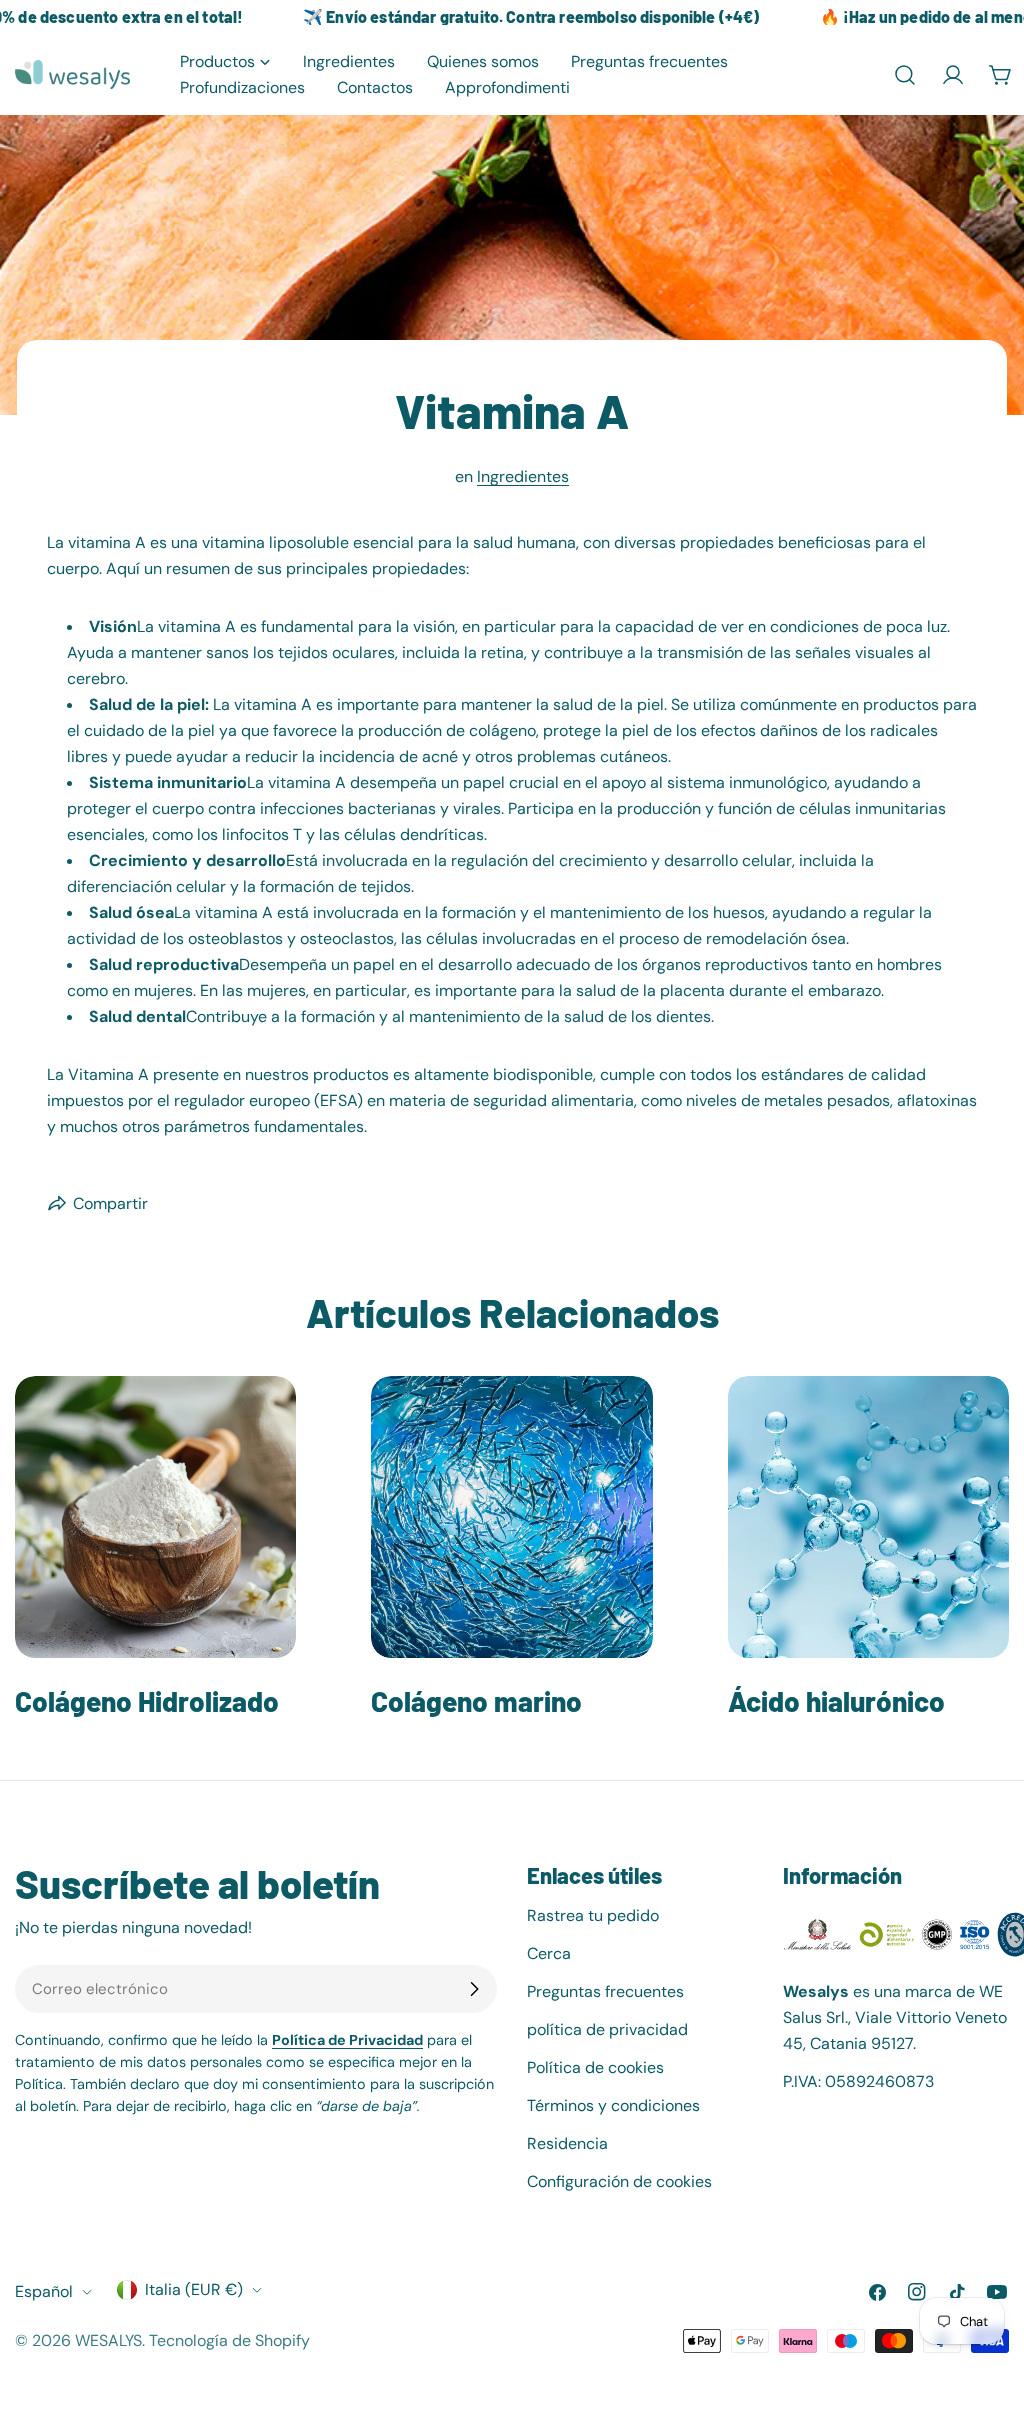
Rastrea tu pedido (593, 1915)
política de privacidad (607, 2029)
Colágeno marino (476, 1701)
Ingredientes (523, 476)
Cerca (549, 1953)
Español (44, 2291)
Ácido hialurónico (836, 1701)
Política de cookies (595, 2067)
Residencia (567, 2143)
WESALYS (108, 2340)
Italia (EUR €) (194, 2289)
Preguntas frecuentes (605, 1991)
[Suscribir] (474, 1989)
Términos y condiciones (613, 2105)
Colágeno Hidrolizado (147, 1701)
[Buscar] (905, 75)
